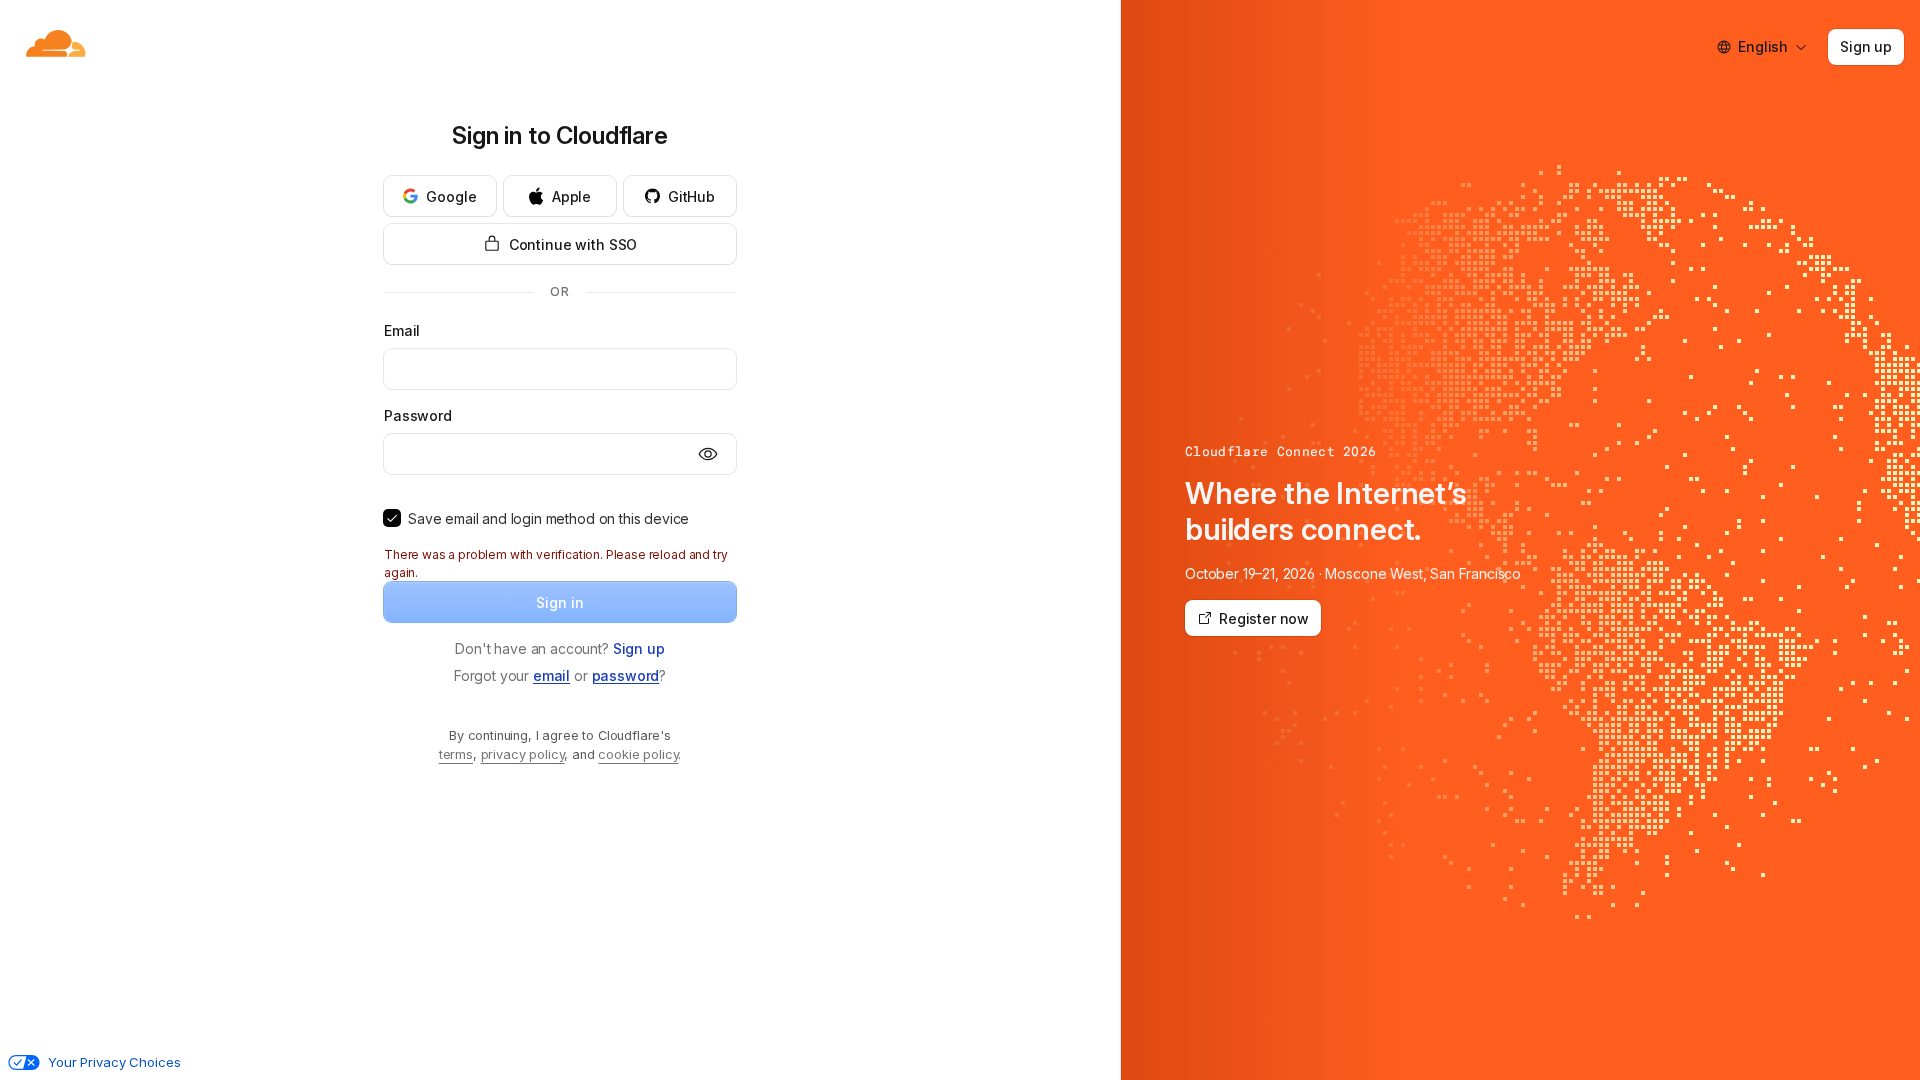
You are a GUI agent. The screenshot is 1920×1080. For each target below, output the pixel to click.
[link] (639, 648)
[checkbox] (392, 518)
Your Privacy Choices (114, 1062)
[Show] (708, 454)
